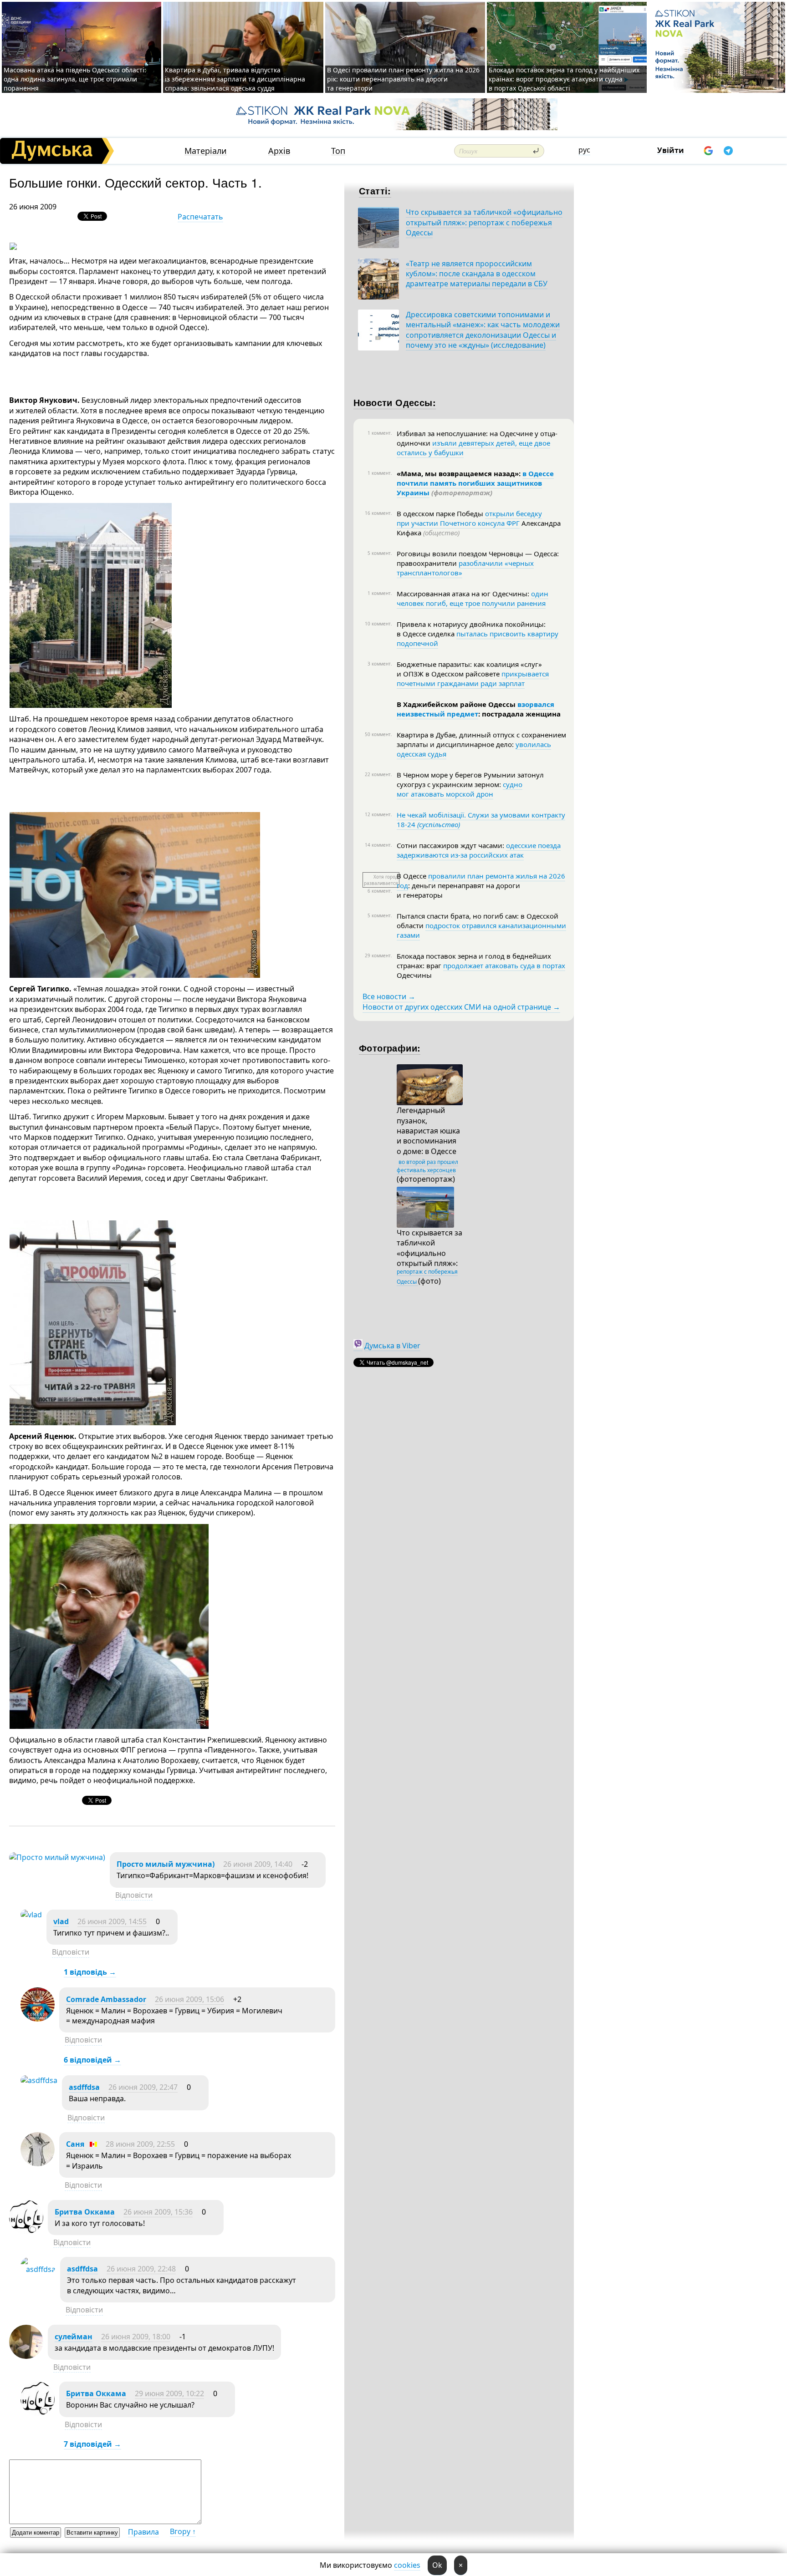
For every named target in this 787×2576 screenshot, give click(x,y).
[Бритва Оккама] (26, 2231)
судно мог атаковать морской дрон (460, 789)
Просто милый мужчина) (166, 1864)
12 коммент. (378, 814)
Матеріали (206, 151)
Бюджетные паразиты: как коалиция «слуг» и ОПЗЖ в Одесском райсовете (469, 669)
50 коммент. (378, 734)
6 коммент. (380, 891)
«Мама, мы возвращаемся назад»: (460, 473)
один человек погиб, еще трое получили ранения (473, 598)
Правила (143, 2532)
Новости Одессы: (395, 402)
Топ (338, 151)
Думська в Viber (392, 1346)
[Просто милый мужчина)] (57, 1857)
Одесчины (414, 975)
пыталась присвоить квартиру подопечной (478, 638)
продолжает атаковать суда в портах (504, 965)
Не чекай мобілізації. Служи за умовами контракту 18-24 (481, 820)
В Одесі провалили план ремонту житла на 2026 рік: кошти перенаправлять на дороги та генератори (403, 79)
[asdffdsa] (39, 2080)
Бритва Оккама (85, 2212)
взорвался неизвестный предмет (475, 709)
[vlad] (31, 1915)
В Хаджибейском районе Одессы (457, 704)
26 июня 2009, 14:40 (258, 1864)
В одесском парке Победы (441, 513)
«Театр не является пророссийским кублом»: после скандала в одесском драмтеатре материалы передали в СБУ (477, 274)
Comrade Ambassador (106, 1999)
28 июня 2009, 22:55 (140, 2144)
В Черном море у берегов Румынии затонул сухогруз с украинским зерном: (470, 780)
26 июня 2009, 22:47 (143, 2087)
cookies (407, 2565)
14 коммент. (378, 845)
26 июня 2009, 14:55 (112, 1921)
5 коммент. (380, 553)
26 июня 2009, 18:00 (136, 2337)
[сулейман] (26, 2356)
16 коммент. (378, 513)
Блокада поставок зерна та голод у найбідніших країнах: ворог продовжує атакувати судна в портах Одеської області (564, 79)
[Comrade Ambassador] (38, 2019)
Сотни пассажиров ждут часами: (451, 845)
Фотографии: (390, 1048)
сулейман (74, 2337)
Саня (75, 2144)
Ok (437, 2565)
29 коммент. (378, 955)
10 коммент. (378, 624)
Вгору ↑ (183, 2531)
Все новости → (389, 996)
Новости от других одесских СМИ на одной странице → (461, 1007)
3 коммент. (380, 664)
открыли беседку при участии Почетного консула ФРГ (469, 518)
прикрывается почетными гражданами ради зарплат (473, 678)
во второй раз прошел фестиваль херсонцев (427, 1166)
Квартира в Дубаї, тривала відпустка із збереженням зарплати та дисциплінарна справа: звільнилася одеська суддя (235, 79)
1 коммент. (380, 433)
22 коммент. (378, 774)
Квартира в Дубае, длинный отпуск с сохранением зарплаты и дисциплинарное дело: (481, 739)
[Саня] (38, 2164)
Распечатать (200, 217)
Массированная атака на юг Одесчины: (464, 594)
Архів (279, 151)
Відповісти (134, 1895)
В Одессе (412, 876)
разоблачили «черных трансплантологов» (465, 568)
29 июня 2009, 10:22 (169, 2393)
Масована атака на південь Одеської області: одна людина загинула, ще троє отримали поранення (75, 79)
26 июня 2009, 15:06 (189, 1999)
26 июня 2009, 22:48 (141, 2269)
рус (584, 150)
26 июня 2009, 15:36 (158, 2212)
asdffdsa (84, 2087)
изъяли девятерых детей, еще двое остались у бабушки (473, 448)
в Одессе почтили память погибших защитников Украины (475, 483)
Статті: (375, 191)
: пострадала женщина (519, 714)
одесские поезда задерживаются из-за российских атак (479, 850)
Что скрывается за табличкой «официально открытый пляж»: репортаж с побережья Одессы (484, 222)
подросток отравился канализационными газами (481, 930)
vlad (61, 1921)
